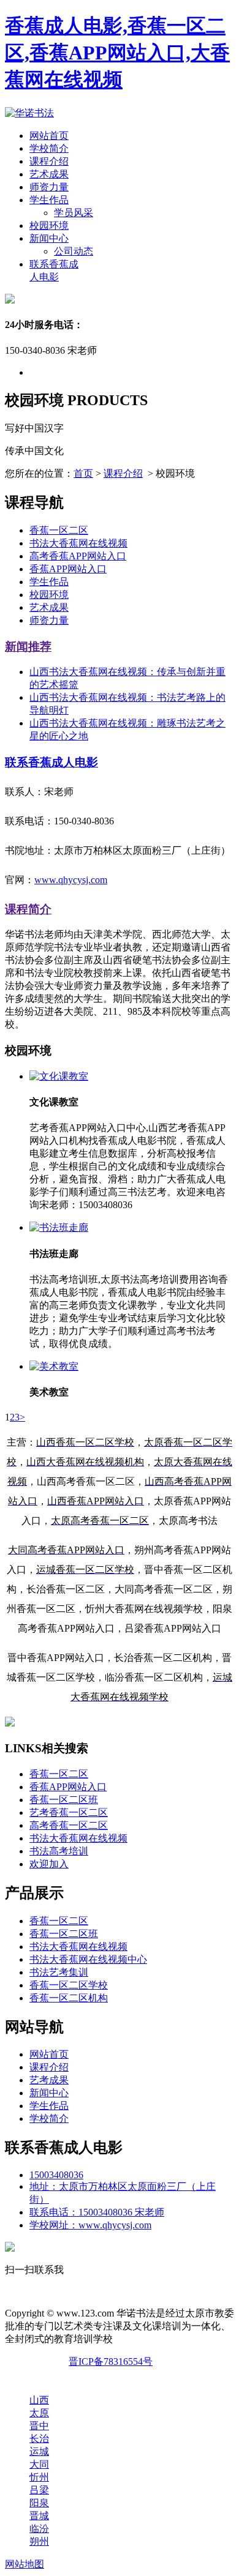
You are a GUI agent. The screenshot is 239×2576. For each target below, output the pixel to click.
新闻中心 (49, 238)
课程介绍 (49, 161)
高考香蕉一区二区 (69, 1825)
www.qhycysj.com (71, 880)
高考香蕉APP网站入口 (78, 556)
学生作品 (49, 200)
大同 (39, 2464)
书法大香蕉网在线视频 (78, 543)
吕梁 (39, 2490)
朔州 (39, 2541)
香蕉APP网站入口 (68, 569)
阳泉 (39, 2503)
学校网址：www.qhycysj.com (90, 2225)
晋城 (39, 2516)
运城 (39, 2451)
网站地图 (25, 2564)
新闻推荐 (28, 647)
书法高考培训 (59, 1851)
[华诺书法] (29, 113)
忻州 (39, 2477)
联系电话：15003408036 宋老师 (97, 2212)
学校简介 (49, 148)
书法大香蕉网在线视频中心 (88, 1959)
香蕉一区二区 (59, 530)
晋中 (39, 2426)
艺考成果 (49, 2080)
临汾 (39, 2529)
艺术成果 (49, 174)
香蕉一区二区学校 (69, 1985)
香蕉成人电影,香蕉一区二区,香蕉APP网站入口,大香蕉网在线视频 (117, 53)
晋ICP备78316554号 (111, 2361)
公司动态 (74, 251)
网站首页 (49, 136)
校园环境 (49, 226)
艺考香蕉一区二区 (69, 1813)
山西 (39, 2400)
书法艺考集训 (59, 1972)
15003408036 (56, 2175)
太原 (39, 2413)
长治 (39, 2439)
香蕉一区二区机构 (69, 1998)
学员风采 (74, 213)
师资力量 (49, 187)
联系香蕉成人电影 (51, 762)
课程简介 (28, 909)
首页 (83, 473)
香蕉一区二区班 (64, 1800)
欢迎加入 (49, 1864)
